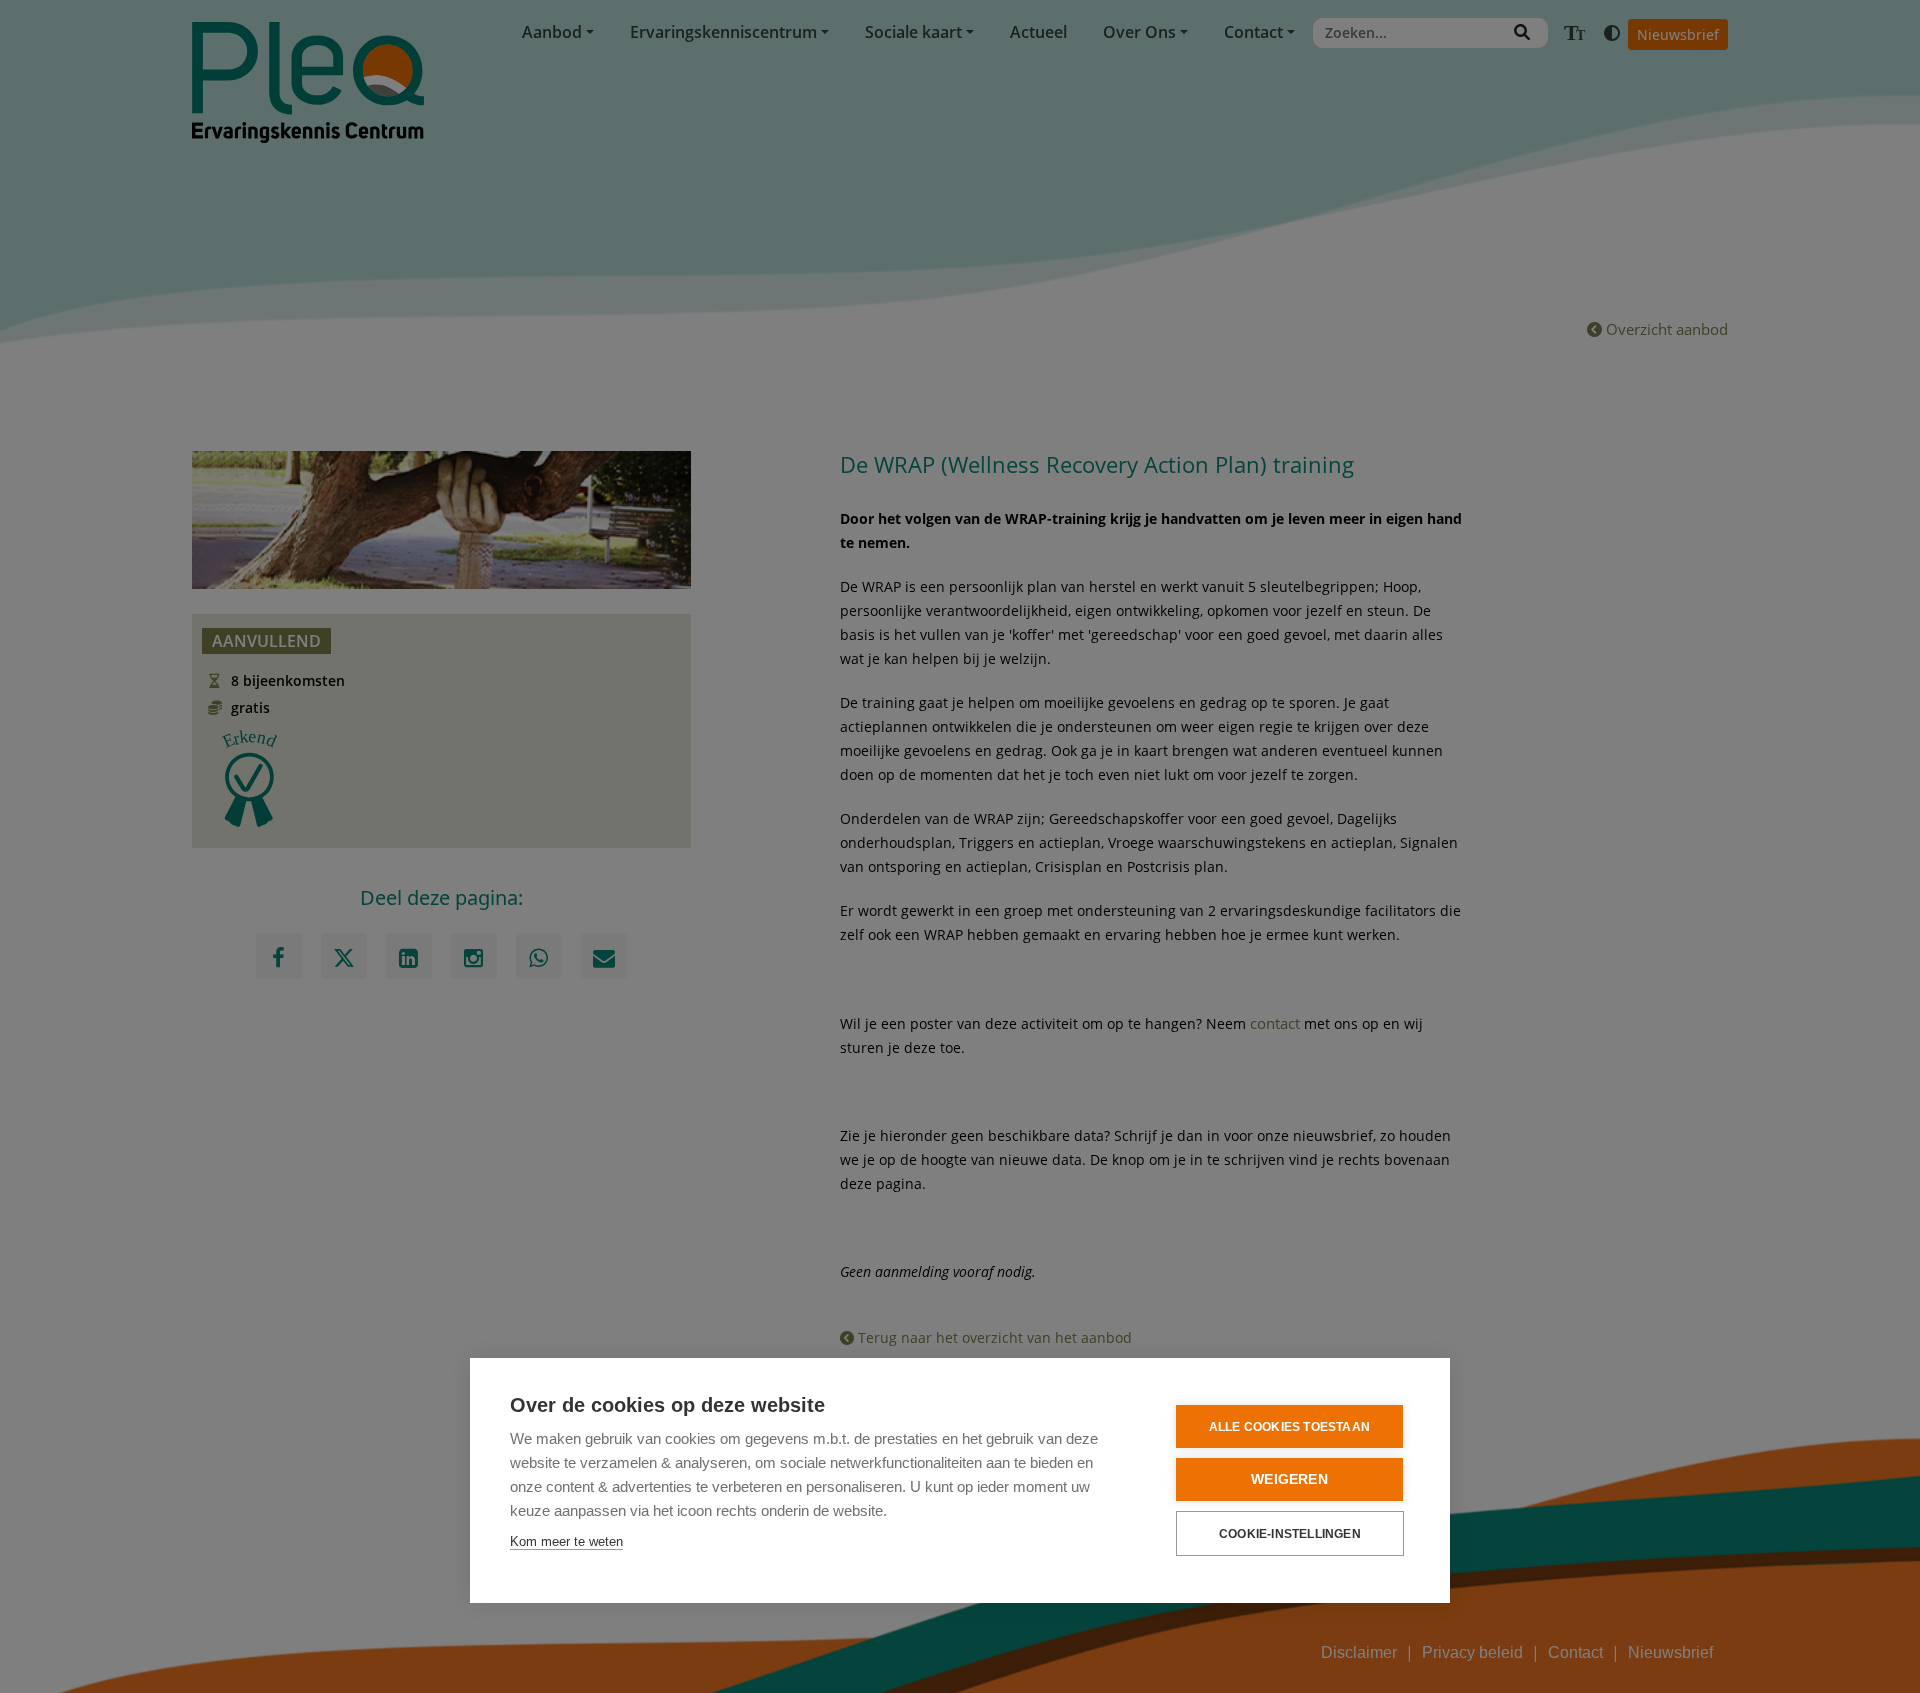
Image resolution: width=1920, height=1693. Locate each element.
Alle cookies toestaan (1289, 1427)
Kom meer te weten (566, 1541)
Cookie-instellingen (1290, 1534)
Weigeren (1289, 1479)
